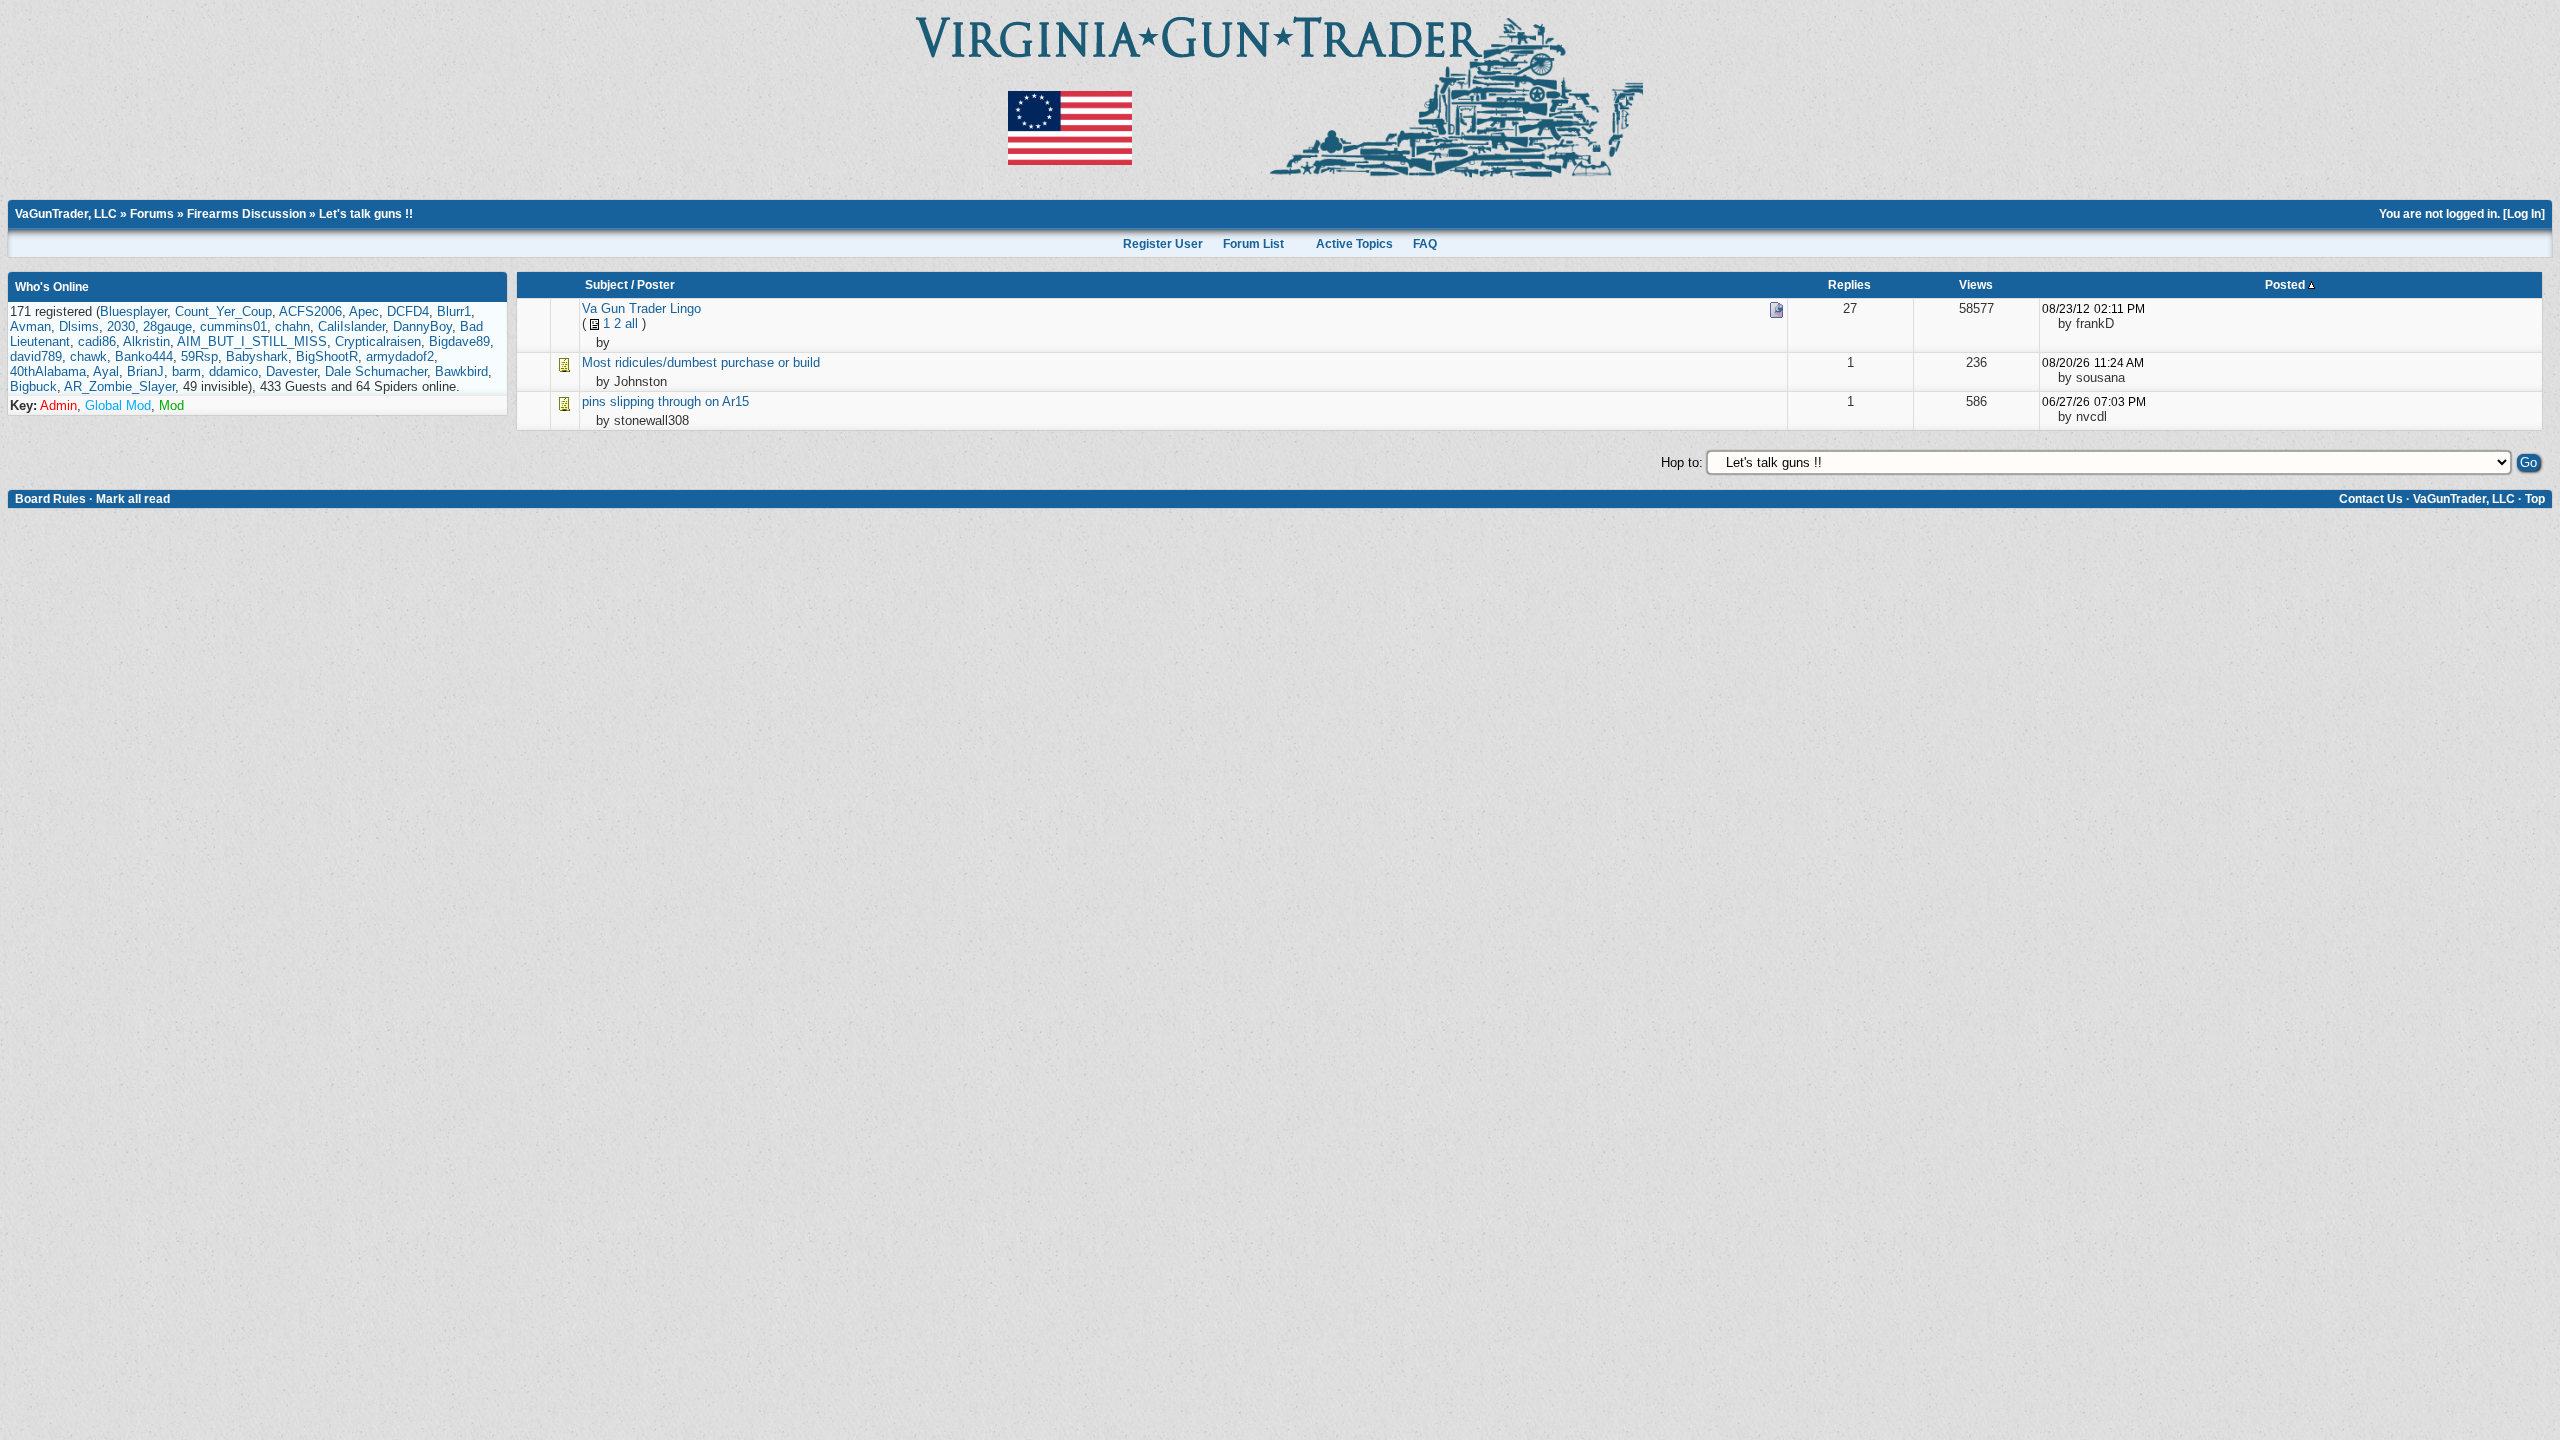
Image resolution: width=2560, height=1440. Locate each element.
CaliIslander (351, 326)
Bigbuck (33, 386)
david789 (36, 356)
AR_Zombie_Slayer (119, 386)
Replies (1849, 285)
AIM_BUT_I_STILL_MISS (252, 341)
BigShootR (327, 356)
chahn (292, 326)
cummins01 (233, 326)
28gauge (167, 326)
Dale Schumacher (376, 371)
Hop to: (1682, 462)
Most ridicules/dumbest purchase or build (701, 362)
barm (186, 371)
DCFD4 (408, 311)
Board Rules (50, 499)
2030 (121, 326)
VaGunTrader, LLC (66, 214)
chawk (88, 356)
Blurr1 (454, 311)
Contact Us (2371, 499)
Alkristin (146, 341)
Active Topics (1354, 244)
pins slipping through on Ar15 (665, 401)
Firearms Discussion (246, 214)
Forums (152, 214)
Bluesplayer (133, 311)
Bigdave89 (459, 341)
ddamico (233, 371)
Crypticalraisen (378, 341)
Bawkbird (461, 371)
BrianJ (145, 371)
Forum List (1253, 244)
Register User (1163, 244)
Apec (364, 311)
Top (2535, 499)
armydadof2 (400, 356)
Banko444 (144, 356)
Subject (606, 285)
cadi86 (97, 341)
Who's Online (52, 287)
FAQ (1425, 244)
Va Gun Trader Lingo (641, 308)
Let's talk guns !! (366, 214)
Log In (2524, 214)
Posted (2286, 285)
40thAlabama (48, 371)
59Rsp (199, 356)
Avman (30, 326)
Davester (291, 371)
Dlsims (79, 326)
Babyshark (257, 356)
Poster (656, 285)
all (631, 323)
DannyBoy (422, 326)
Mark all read (133, 499)
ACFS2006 (310, 311)
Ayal (106, 371)
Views (1976, 285)
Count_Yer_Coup (223, 311)
